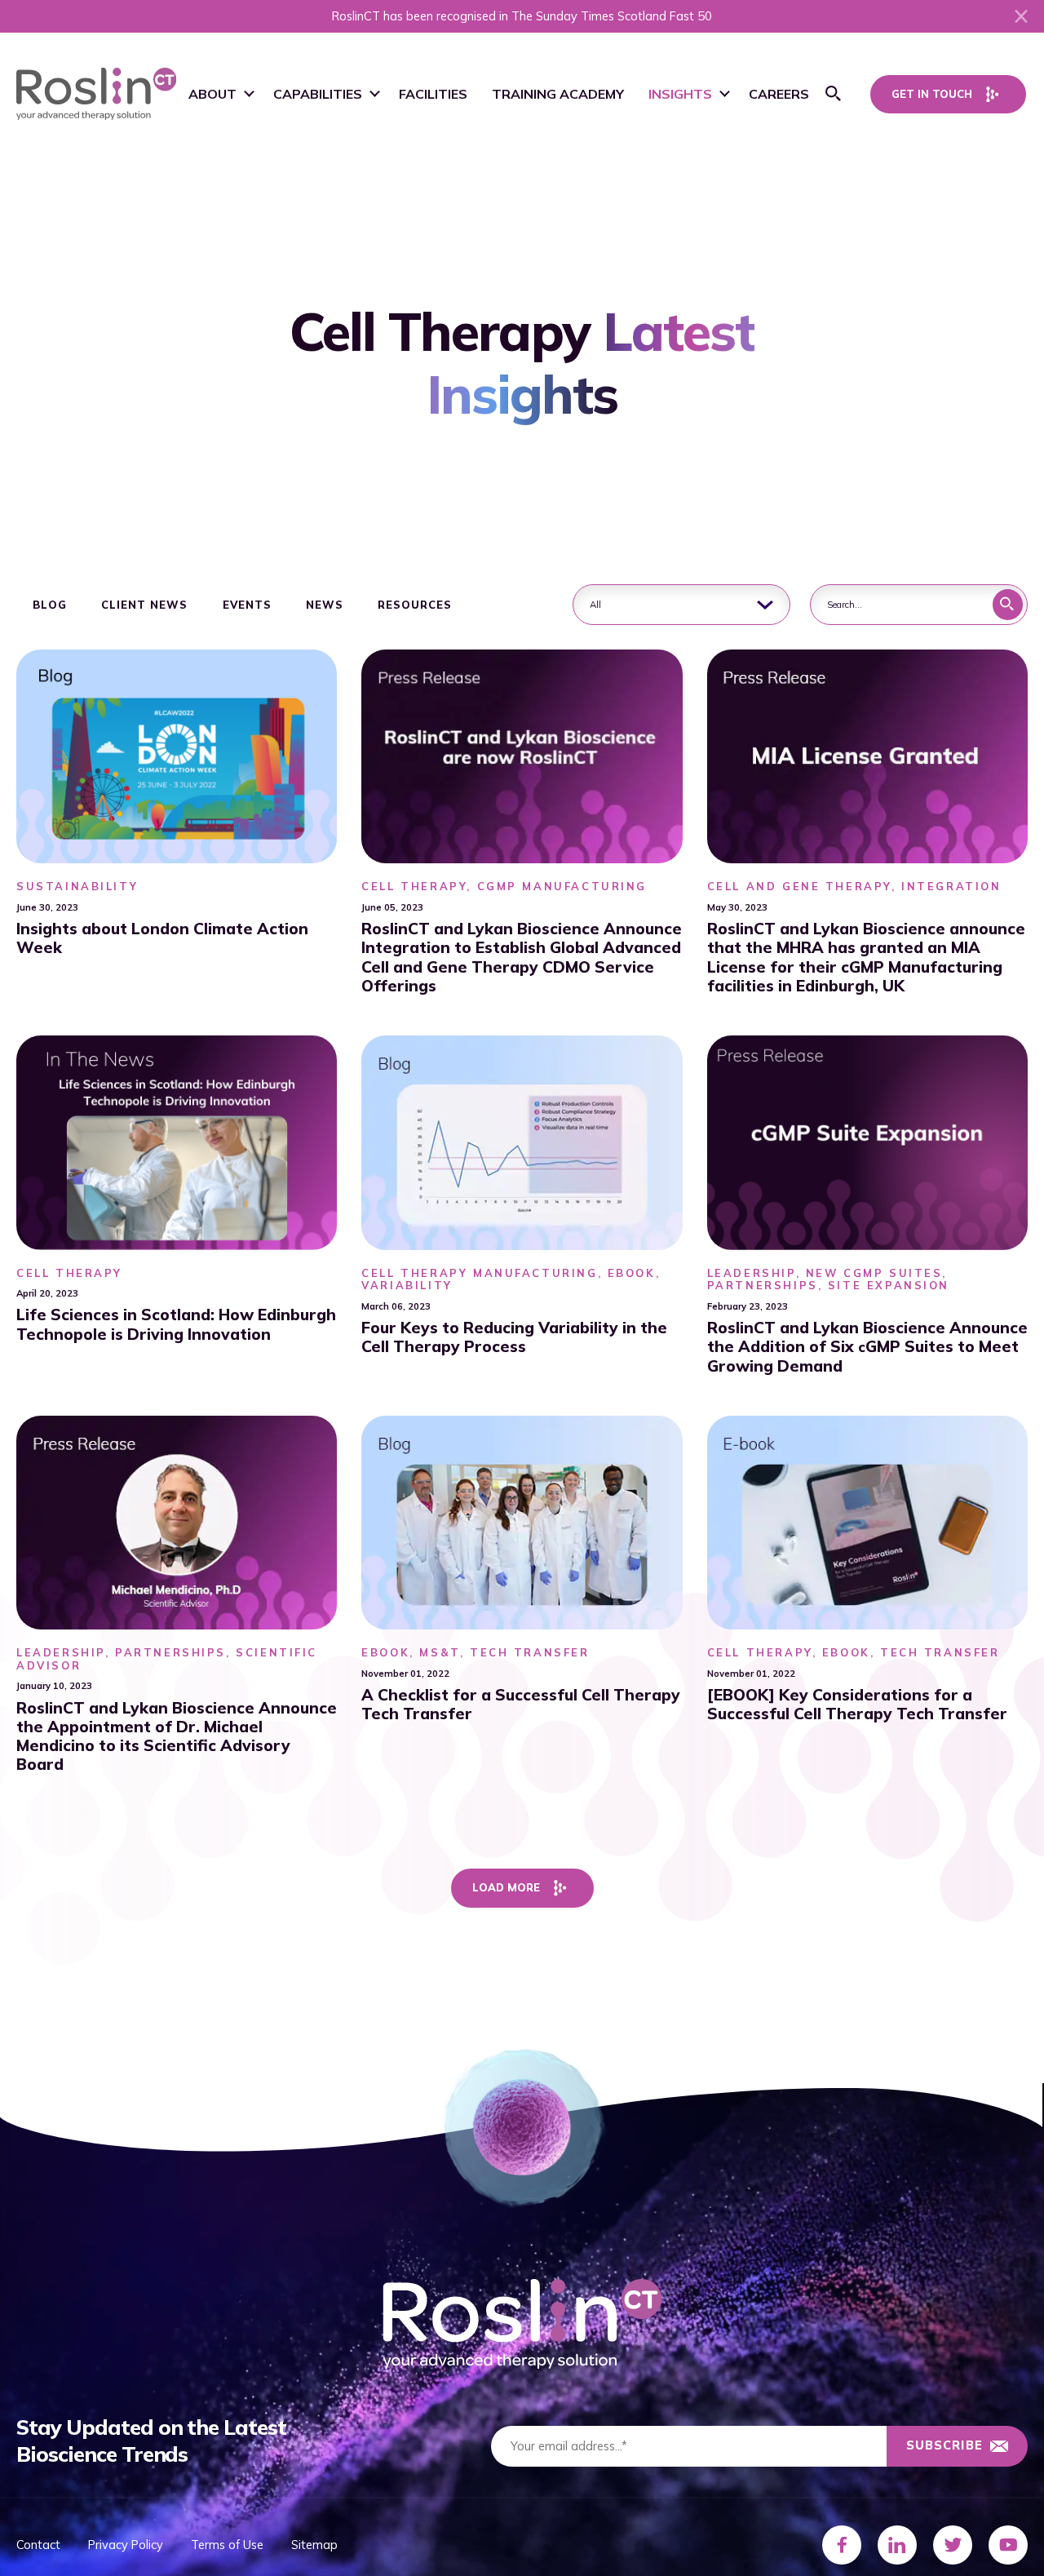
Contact (38, 2545)
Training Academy (558, 94)
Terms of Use (227, 2545)
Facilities (433, 94)
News (325, 605)
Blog (50, 605)
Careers (779, 94)
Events (247, 605)
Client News (144, 605)
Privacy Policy (126, 2545)
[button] (834, 94)
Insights (680, 94)
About (212, 94)
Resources (415, 605)
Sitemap (314, 2545)
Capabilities (318, 94)
